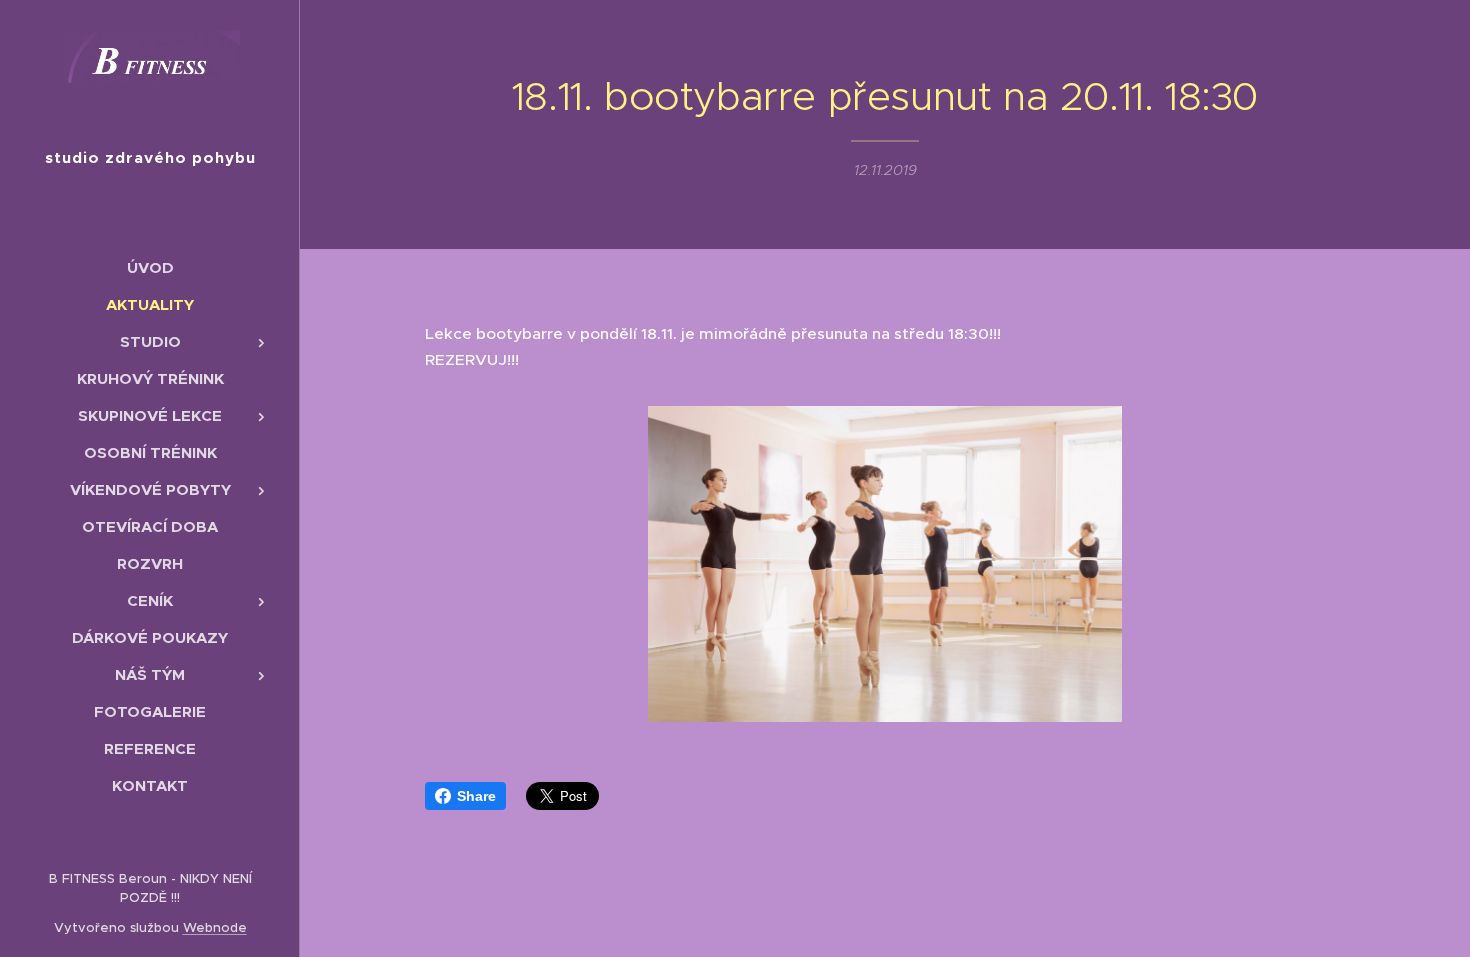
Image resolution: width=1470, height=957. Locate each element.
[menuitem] (150, 267)
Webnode (215, 927)
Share (476, 796)
